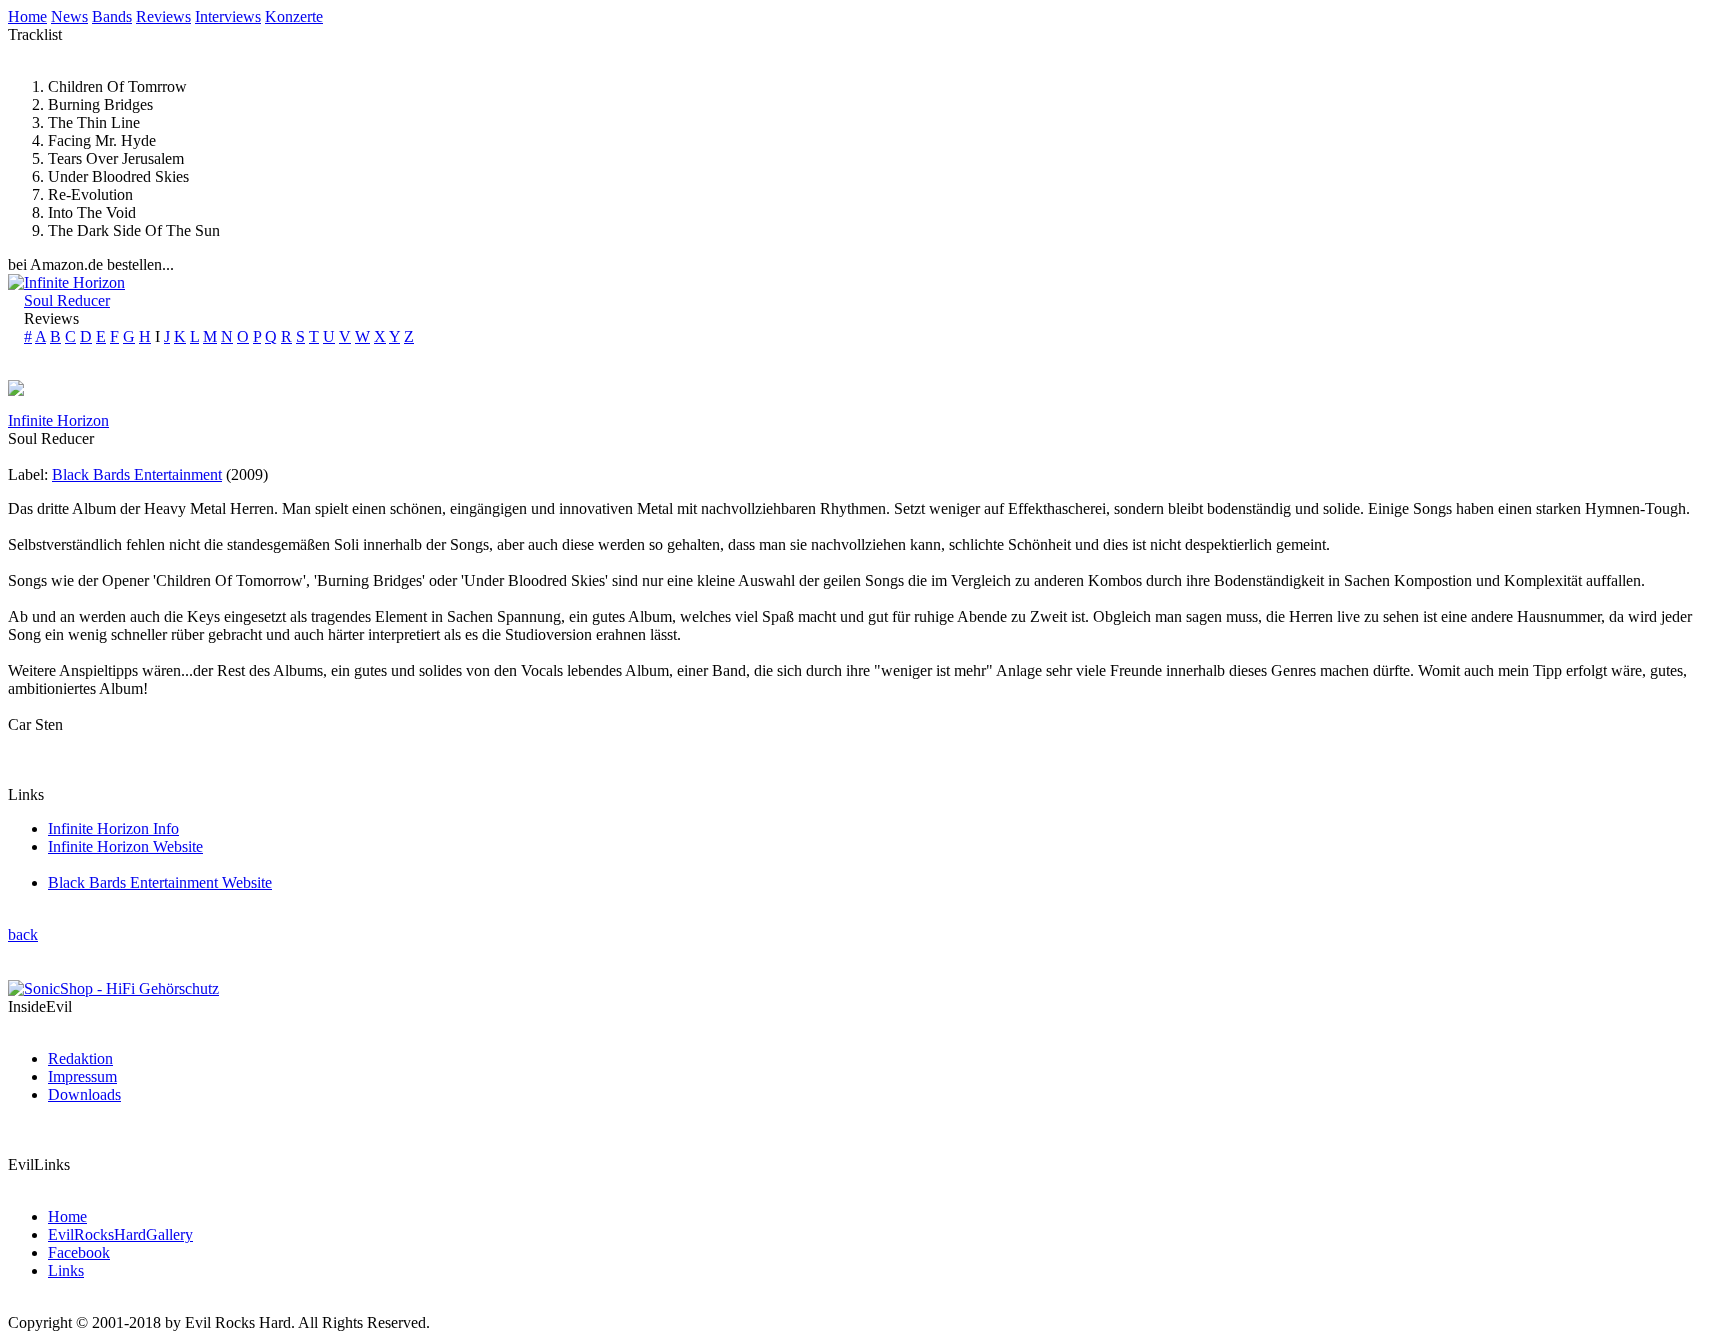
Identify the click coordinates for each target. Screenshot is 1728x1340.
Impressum (82, 1076)
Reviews (163, 16)
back (23, 934)
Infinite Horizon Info (113, 828)
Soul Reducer (67, 300)
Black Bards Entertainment (137, 474)
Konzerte (294, 16)
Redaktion (80, 1058)
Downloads (84, 1094)
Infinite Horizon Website (125, 846)
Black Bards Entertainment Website (160, 882)
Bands (112, 16)
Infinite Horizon (74, 282)
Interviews (228, 16)
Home (27, 16)
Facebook (79, 1252)
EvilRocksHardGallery (120, 1234)
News (69, 16)
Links (66, 1270)
